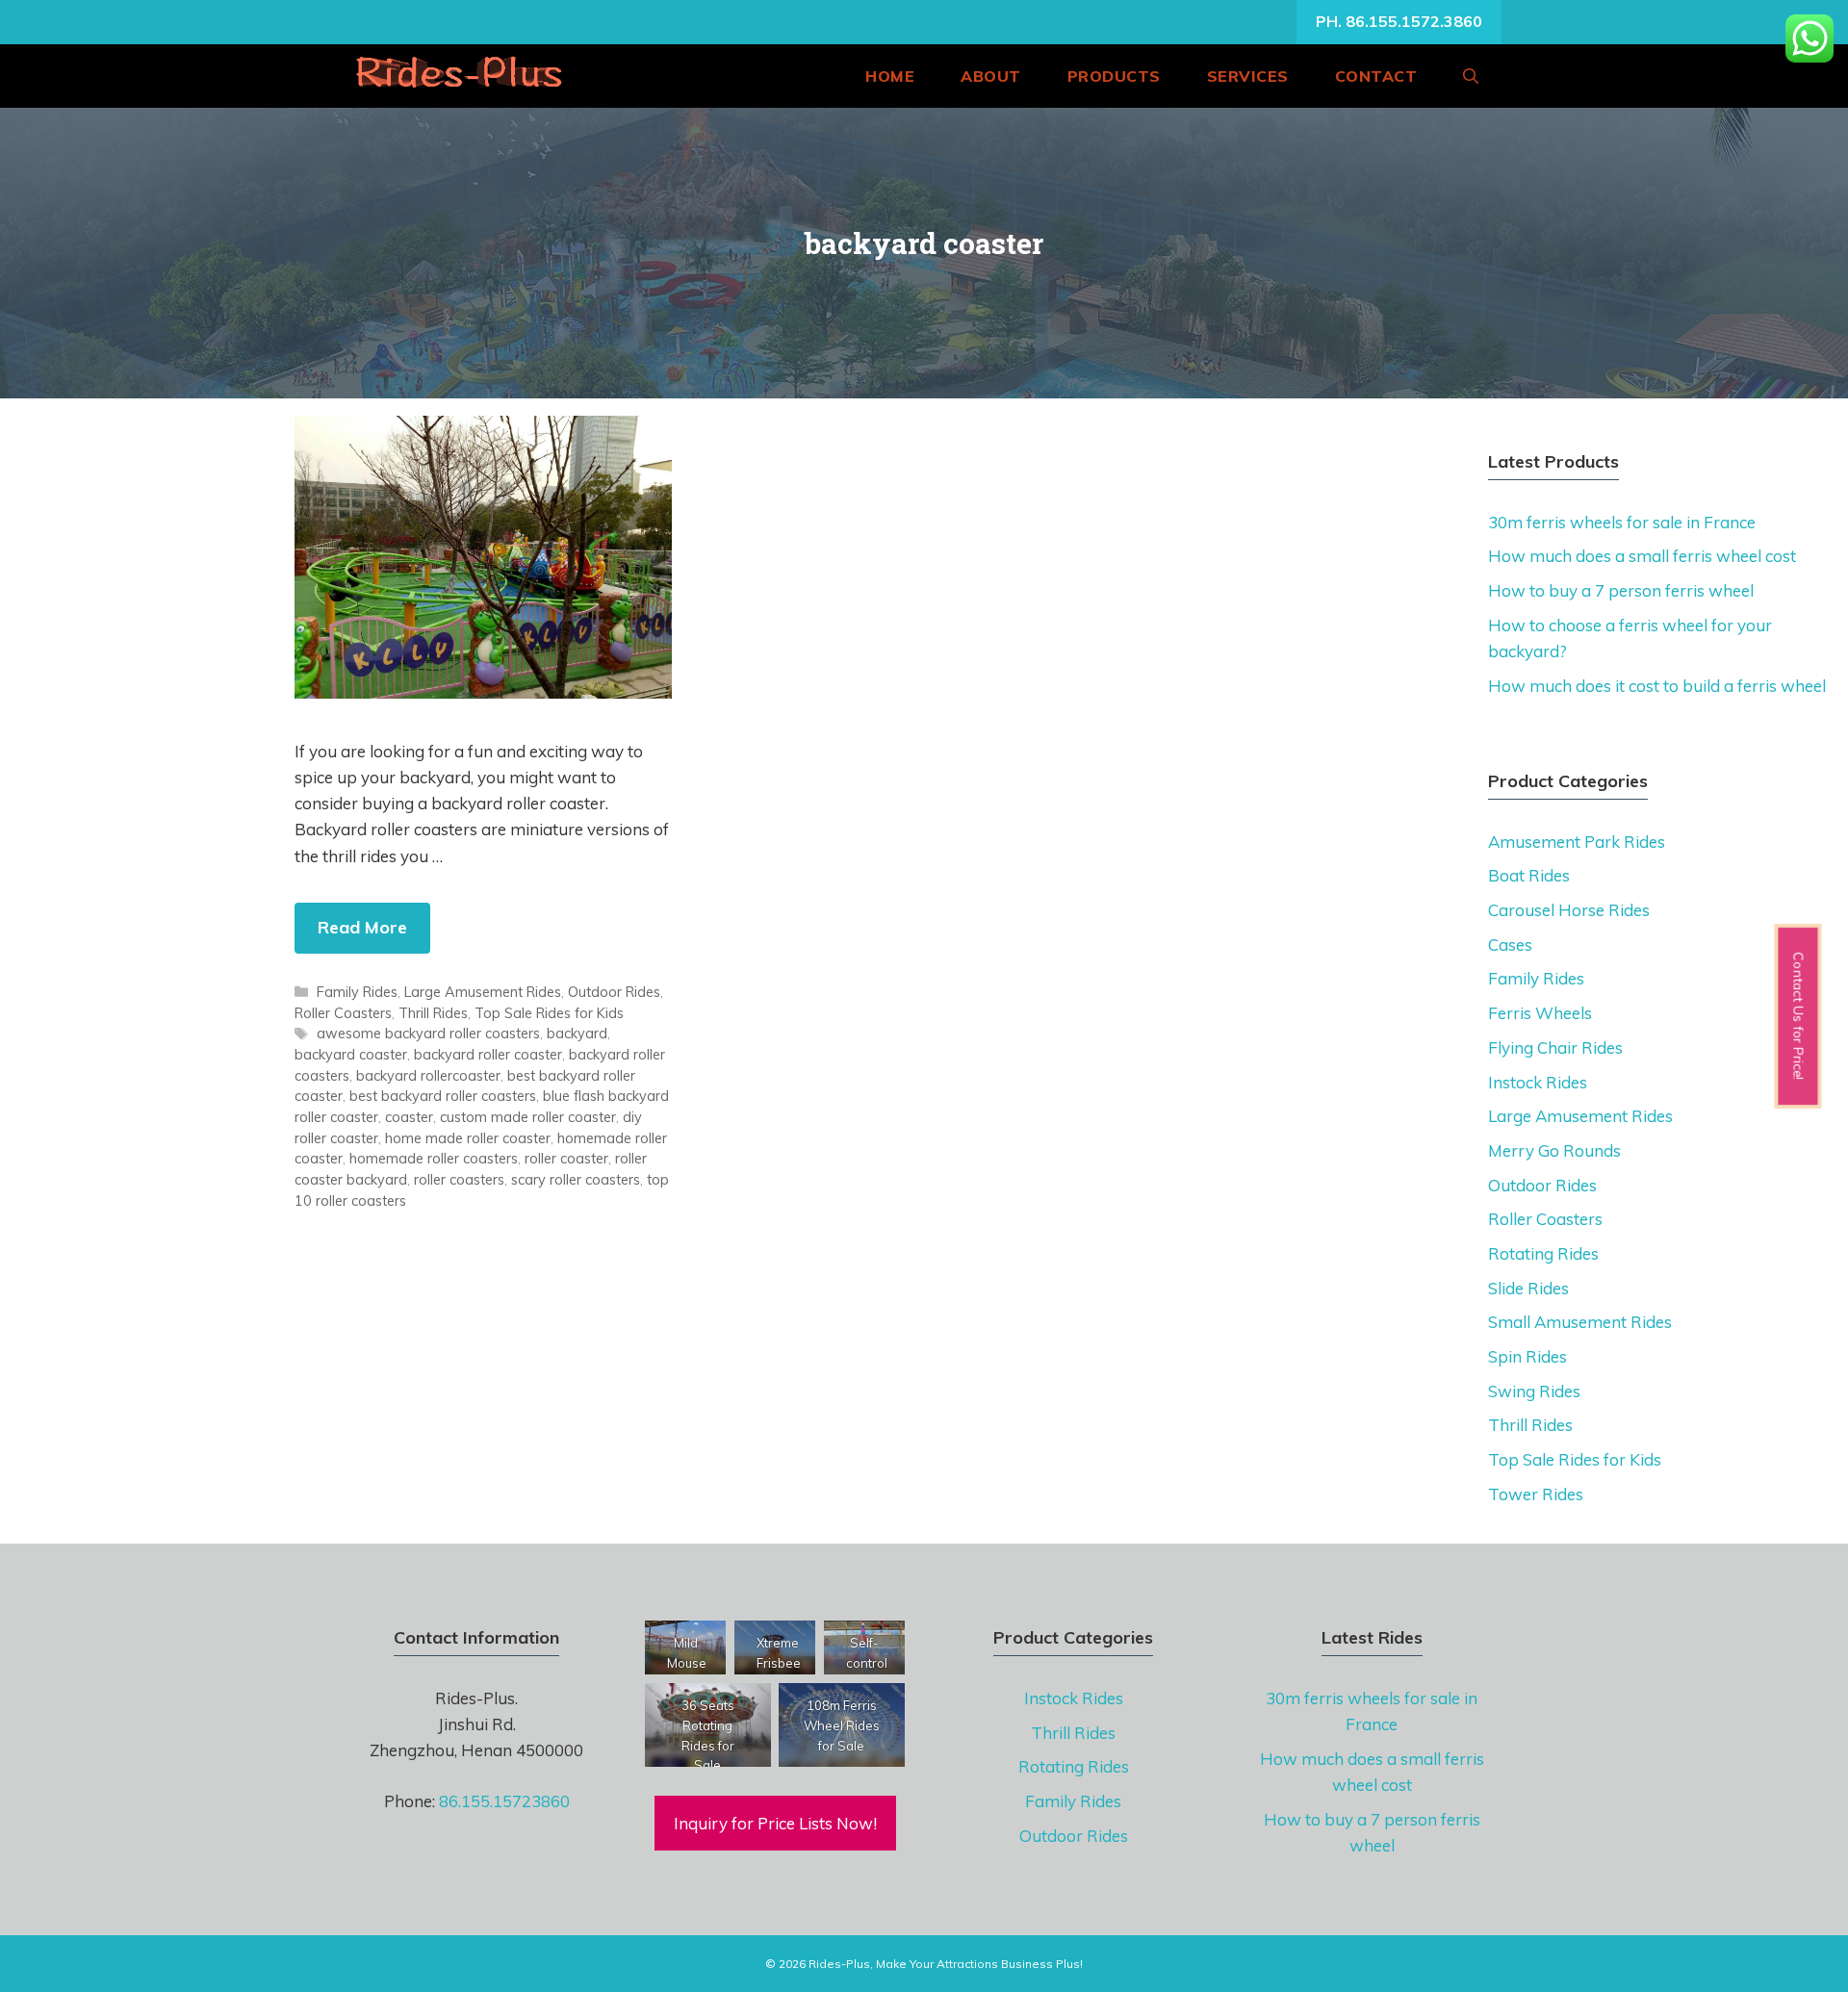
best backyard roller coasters (443, 1096)
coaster (409, 1117)
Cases (1510, 945)
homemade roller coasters (434, 1158)
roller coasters (459, 1179)
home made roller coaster (468, 1138)
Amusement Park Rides (1577, 842)
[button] (1471, 76)
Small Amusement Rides (1580, 1322)
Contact (1376, 76)
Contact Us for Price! (1798, 1017)
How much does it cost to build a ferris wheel (1657, 686)
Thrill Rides (433, 1013)
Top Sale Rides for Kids (549, 1013)
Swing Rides (1534, 1391)
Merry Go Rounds (1554, 1150)
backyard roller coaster (488, 1054)
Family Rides (357, 992)
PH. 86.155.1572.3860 (1399, 21)
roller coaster (566, 1158)
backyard (577, 1033)
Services (1248, 76)
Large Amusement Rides (483, 992)
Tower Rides (1536, 1494)
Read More (362, 927)
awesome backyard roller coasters (428, 1033)
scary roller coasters (576, 1179)
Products (1114, 76)
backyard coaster (351, 1054)
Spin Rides (1527, 1356)
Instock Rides (1538, 1082)
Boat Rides (1529, 875)
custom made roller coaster (528, 1117)
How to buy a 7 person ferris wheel (1621, 590)
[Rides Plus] (457, 76)
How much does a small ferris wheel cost (1642, 556)
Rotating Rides (1543, 1253)
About (991, 76)
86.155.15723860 (504, 1801)
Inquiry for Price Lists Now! (775, 1823)
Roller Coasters (343, 1013)
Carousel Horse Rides (1569, 910)
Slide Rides (1528, 1288)
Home (890, 76)
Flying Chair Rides (1555, 1047)
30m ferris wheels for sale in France (1622, 522)
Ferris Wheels (1540, 1013)
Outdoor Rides (614, 992)
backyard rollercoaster (428, 1075)
